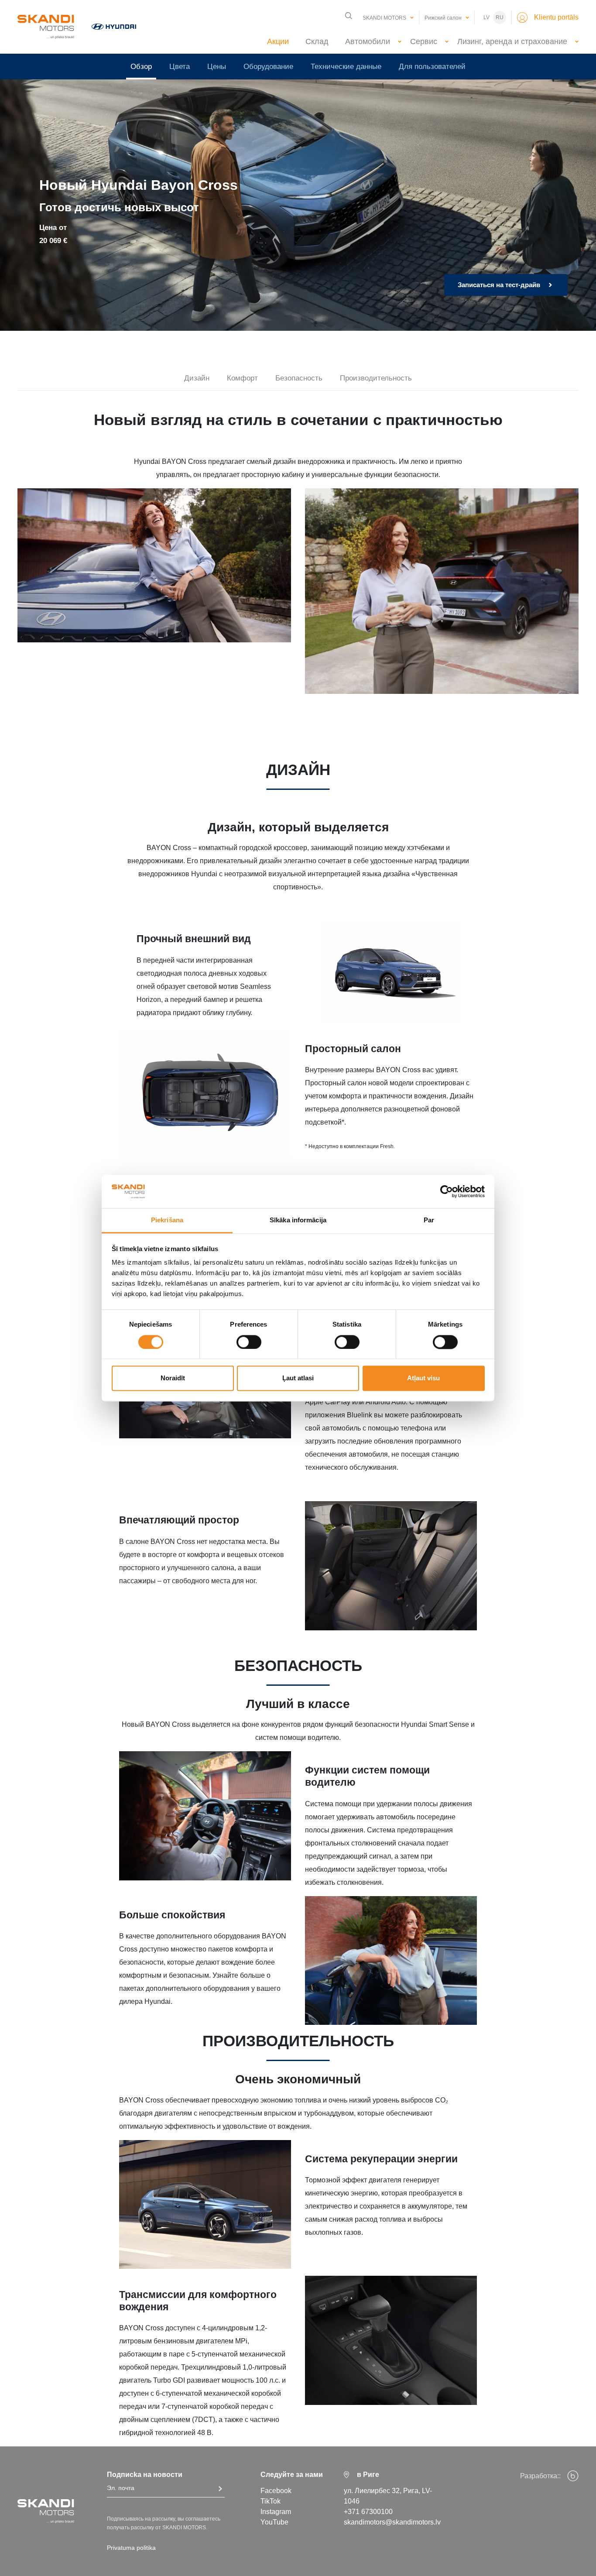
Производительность (376, 378)
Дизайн (197, 378)
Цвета (180, 67)
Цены (217, 67)
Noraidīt (173, 1378)
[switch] (249, 1342)
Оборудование (268, 67)
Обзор (141, 67)
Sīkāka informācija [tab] (298, 1220)
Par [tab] (429, 1220)
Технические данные (346, 67)
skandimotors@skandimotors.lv (392, 2522)
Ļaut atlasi (298, 1378)
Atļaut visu (423, 1378)
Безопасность (299, 378)
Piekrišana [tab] (167, 1220)
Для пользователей (432, 67)
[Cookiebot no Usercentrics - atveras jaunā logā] (447, 1191)
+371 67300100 (368, 2512)
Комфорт (242, 378)
